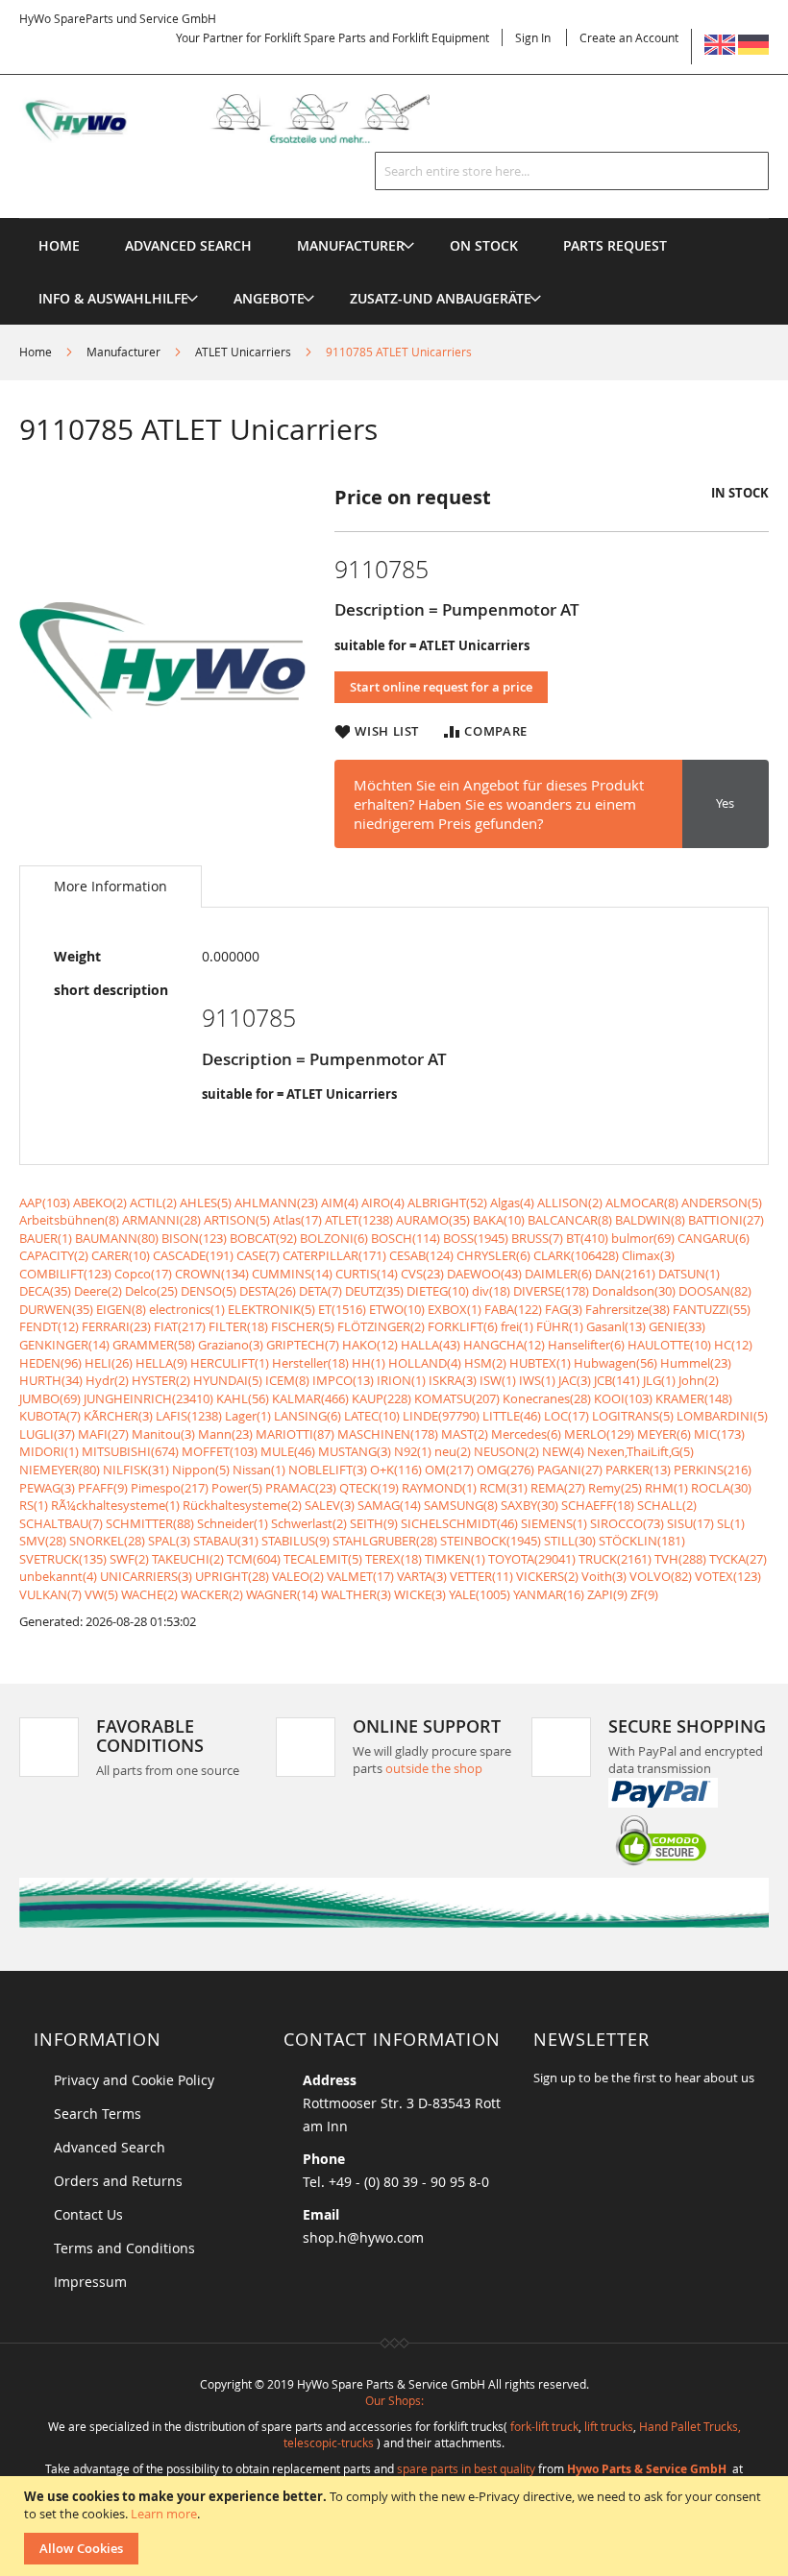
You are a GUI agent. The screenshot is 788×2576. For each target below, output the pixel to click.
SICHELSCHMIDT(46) (459, 1523)
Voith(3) (604, 1576)
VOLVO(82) (661, 1576)
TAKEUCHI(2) (188, 1559)
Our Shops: (394, 2400)
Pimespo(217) (170, 1488)
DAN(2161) (625, 1274)
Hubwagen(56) (616, 1363)
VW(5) (101, 1594)
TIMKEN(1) (455, 1559)
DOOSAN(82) (715, 1291)
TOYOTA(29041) (532, 1559)
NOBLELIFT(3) (328, 1470)
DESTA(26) (268, 1291)
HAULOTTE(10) (669, 1345)
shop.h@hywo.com (363, 2237)
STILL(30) (570, 1541)
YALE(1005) (480, 1594)
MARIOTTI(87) (295, 1434)
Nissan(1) (259, 1470)
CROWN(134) (212, 1274)
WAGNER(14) (282, 1594)
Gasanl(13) (616, 1326)
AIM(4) (340, 1203)
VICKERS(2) (547, 1576)
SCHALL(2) (667, 1505)
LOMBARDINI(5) (722, 1416)
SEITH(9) (374, 1523)
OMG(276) (505, 1470)
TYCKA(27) (738, 1559)
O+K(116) (396, 1470)
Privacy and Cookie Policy (134, 2080)
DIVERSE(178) (551, 1291)
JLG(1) (659, 1380)
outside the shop (434, 1768)
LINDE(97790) (441, 1416)
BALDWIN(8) (650, 1220)
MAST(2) (465, 1434)
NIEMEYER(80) (60, 1470)
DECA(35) (45, 1291)
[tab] (111, 887)
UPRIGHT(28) (232, 1576)
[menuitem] (351, 245)
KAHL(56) (243, 1398)
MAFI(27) (103, 1434)
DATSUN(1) (689, 1274)
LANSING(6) (308, 1416)
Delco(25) (151, 1291)
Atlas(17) (297, 1220)
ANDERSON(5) (722, 1203)
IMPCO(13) (343, 1380)
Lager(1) (248, 1416)
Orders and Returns (118, 2181)
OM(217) (449, 1470)
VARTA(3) (422, 1576)
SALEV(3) (330, 1505)
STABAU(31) (226, 1541)
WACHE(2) (149, 1594)
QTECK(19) (369, 1488)
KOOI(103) (623, 1398)
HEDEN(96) (50, 1363)
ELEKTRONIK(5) (271, 1309)
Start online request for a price (441, 687)
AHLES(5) (206, 1203)
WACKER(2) (212, 1594)
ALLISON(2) (570, 1203)
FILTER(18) (238, 1326)
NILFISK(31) (136, 1470)
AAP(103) (45, 1203)
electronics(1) (187, 1309)
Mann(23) (225, 1434)
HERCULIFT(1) (230, 1363)
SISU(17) (690, 1523)
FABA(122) (513, 1309)
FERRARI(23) (116, 1326)
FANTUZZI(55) (712, 1309)
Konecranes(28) (547, 1398)
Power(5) (237, 1488)
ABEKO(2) (100, 1203)
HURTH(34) (51, 1380)
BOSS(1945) (476, 1238)
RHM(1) (666, 1488)
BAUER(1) (46, 1238)
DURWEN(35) (56, 1309)
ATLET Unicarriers (243, 352)
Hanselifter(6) (586, 1345)
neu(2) (453, 1451)
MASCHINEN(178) (388, 1434)
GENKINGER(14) (64, 1345)
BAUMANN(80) (117, 1238)
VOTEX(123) (728, 1576)
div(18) (491, 1291)
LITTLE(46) (512, 1416)
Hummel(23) (696, 1363)
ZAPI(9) (607, 1594)
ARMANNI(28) (161, 1220)
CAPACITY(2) (54, 1255)
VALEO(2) (298, 1576)
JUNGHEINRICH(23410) (148, 1398)
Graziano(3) (231, 1345)
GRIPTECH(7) (303, 1345)
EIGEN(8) (121, 1309)
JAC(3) (575, 1380)
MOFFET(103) (220, 1451)
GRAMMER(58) (154, 1345)
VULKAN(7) (50, 1594)
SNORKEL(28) (107, 1541)
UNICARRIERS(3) (146, 1576)
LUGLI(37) (47, 1434)
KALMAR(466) (310, 1398)
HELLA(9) (161, 1363)
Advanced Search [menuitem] (188, 245)
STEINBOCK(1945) (491, 1541)
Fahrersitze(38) (628, 1309)
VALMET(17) (360, 1576)
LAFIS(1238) (189, 1416)
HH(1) (369, 1363)
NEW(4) (563, 1451)
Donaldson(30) (634, 1291)
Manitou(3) (163, 1434)
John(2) (699, 1380)
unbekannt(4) (58, 1576)
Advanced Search (110, 2147)
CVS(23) (422, 1274)
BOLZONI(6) (334, 1238)
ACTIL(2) (153, 1203)
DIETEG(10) (438, 1291)
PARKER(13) (638, 1470)
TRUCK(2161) (615, 1559)
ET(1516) (342, 1309)
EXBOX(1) (455, 1309)
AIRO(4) (383, 1203)
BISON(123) (194, 1238)
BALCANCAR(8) (570, 1220)
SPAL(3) (169, 1541)
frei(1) (517, 1326)
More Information (111, 886)
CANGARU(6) (714, 1238)
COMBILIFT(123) (65, 1274)
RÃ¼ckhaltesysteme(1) (115, 1505)
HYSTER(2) (161, 1380)
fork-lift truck (544, 2426)
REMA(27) (558, 1488)
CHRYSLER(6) (493, 1255)
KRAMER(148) (694, 1398)
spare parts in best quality (466, 2468)
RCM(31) (504, 1488)
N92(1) (413, 1451)
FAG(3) (564, 1309)
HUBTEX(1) (540, 1363)
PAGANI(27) (570, 1470)
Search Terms (98, 2114)
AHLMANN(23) (276, 1203)
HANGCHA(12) (504, 1345)
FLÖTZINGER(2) (381, 1326)
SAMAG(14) (389, 1505)
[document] (396, 2526)
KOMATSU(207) (457, 1398)
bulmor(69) (643, 1238)
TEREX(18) (394, 1559)
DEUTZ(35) (374, 1291)
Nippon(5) (201, 1470)
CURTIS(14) (367, 1274)
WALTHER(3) (356, 1594)
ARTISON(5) (237, 1220)
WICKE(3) (420, 1594)
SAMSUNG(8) (461, 1505)
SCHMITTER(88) (150, 1523)
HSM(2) (485, 1363)
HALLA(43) (431, 1345)
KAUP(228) (382, 1398)
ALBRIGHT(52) (447, 1203)
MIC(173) (719, 1434)
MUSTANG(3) (355, 1451)
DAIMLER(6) (558, 1274)
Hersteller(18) (310, 1363)
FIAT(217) (180, 1326)
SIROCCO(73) (627, 1523)
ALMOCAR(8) (642, 1203)
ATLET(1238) (359, 1220)
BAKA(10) (499, 1220)
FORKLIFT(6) (463, 1326)
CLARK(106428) (576, 1255)
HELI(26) (109, 1363)
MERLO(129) (599, 1434)
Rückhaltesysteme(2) (242, 1505)
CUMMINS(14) (292, 1274)
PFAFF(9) (103, 1488)
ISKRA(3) (453, 1380)
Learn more (164, 2514)
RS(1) (34, 1505)
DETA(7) (320, 1291)
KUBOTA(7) (50, 1416)
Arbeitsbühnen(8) (69, 1220)
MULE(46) (288, 1451)
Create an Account (629, 37)
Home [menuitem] (59, 245)
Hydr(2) (107, 1380)
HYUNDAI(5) (228, 1380)
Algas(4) (512, 1203)
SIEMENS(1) (554, 1523)
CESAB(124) (421, 1255)
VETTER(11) (481, 1576)
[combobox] (572, 171)
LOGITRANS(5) (633, 1416)
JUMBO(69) (50, 1398)
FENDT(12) (49, 1326)
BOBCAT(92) (263, 1238)
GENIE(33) (677, 1326)
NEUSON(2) (506, 1451)
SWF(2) (129, 1559)
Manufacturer (123, 352)
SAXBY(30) (529, 1505)
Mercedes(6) (526, 1434)
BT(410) (587, 1238)
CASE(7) (258, 1255)
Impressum (90, 2282)
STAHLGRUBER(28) (385, 1541)
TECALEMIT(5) (323, 1559)
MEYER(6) (664, 1434)
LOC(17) (566, 1416)
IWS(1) (537, 1380)
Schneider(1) (233, 1523)
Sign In (533, 37)
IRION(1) (401, 1380)
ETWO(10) (397, 1309)
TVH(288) (680, 1559)
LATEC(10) (372, 1416)
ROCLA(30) (721, 1488)
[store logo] (244, 119)
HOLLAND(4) (425, 1363)
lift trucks (609, 2426)
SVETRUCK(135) (63, 1559)
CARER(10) (121, 1255)
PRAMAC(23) (301, 1488)
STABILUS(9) (295, 1541)
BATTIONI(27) (726, 1220)
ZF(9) (644, 1594)
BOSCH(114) (406, 1238)
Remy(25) (615, 1488)
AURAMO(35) (433, 1220)
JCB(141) (617, 1380)
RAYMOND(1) (439, 1488)
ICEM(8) (287, 1380)
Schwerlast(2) (309, 1523)
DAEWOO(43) (484, 1274)
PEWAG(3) (47, 1488)
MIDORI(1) (49, 1451)
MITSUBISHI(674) (130, 1451)
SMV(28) (43, 1541)
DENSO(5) (209, 1291)
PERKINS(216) (713, 1470)
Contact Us (88, 2214)
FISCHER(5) (303, 1326)
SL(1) (731, 1523)
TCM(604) (254, 1559)
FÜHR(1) (560, 1326)
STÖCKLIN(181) (642, 1541)
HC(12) (733, 1345)
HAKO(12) (370, 1345)
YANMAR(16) (549, 1594)
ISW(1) (498, 1380)
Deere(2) (98, 1291)
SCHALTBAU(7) (61, 1523)
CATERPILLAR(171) (334, 1255)
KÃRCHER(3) (118, 1416)
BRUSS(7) (537, 1238)
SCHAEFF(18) (598, 1505)
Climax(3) (648, 1255)
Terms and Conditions (124, 2248)
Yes (725, 803)
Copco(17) (143, 1274)
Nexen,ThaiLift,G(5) (640, 1451)
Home (36, 352)
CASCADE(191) (193, 1255)
